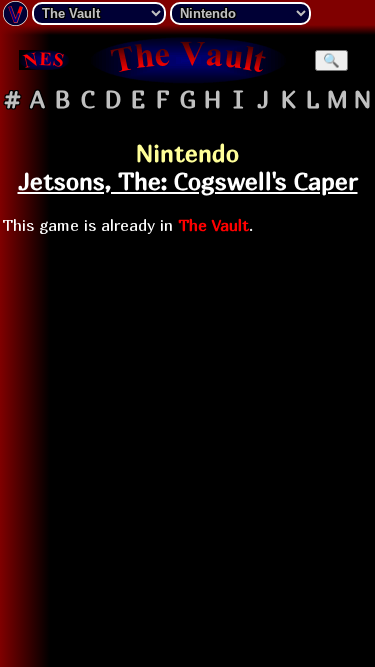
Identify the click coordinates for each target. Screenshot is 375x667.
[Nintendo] (44, 60)
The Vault (213, 225)
